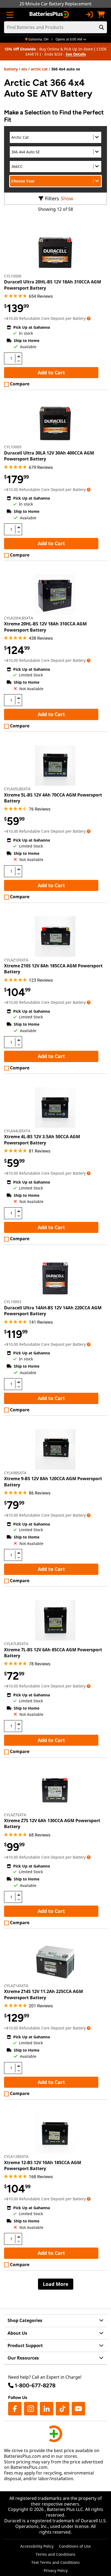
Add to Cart (51, 372)
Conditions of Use (75, 2546)
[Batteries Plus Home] (50, 15)
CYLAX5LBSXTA (17, 789)
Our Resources (23, 2358)
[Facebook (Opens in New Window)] (15, 2409)
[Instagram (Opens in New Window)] (31, 2409)
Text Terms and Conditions (55, 2562)
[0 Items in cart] (101, 15)
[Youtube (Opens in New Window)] (78, 2409)
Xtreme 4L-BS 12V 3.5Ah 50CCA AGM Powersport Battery (42, 1140)
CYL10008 (13, 276)
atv (24, 69)
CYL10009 (13, 447)
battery (11, 69)
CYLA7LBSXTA (16, 1644)
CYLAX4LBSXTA (17, 1131)
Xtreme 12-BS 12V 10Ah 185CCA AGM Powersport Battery (43, 2165)
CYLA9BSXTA (15, 1473)
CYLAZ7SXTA (15, 1815)
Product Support (25, 2345)
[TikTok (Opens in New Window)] (63, 2409)
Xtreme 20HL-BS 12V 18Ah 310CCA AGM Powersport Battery (45, 627)
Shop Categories (25, 2320)
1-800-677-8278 (35, 2385)
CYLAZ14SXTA (16, 1986)
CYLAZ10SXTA (16, 960)
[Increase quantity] (19, 356)
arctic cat (39, 69)
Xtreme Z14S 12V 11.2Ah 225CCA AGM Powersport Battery (44, 1994)
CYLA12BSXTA (16, 2156)
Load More (56, 2284)
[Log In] (89, 15)
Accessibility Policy (37, 2546)
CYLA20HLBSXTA (19, 618)
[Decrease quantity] (19, 361)
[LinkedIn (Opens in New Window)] (47, 2409)
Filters (52, 198)
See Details (76, 54)
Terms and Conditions (55, 2554)
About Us (17, 2333)
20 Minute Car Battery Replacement (55, 4)
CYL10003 (13, 1302)
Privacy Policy (56, 2570)
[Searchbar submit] (102, 27)
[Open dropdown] (89, 318)
